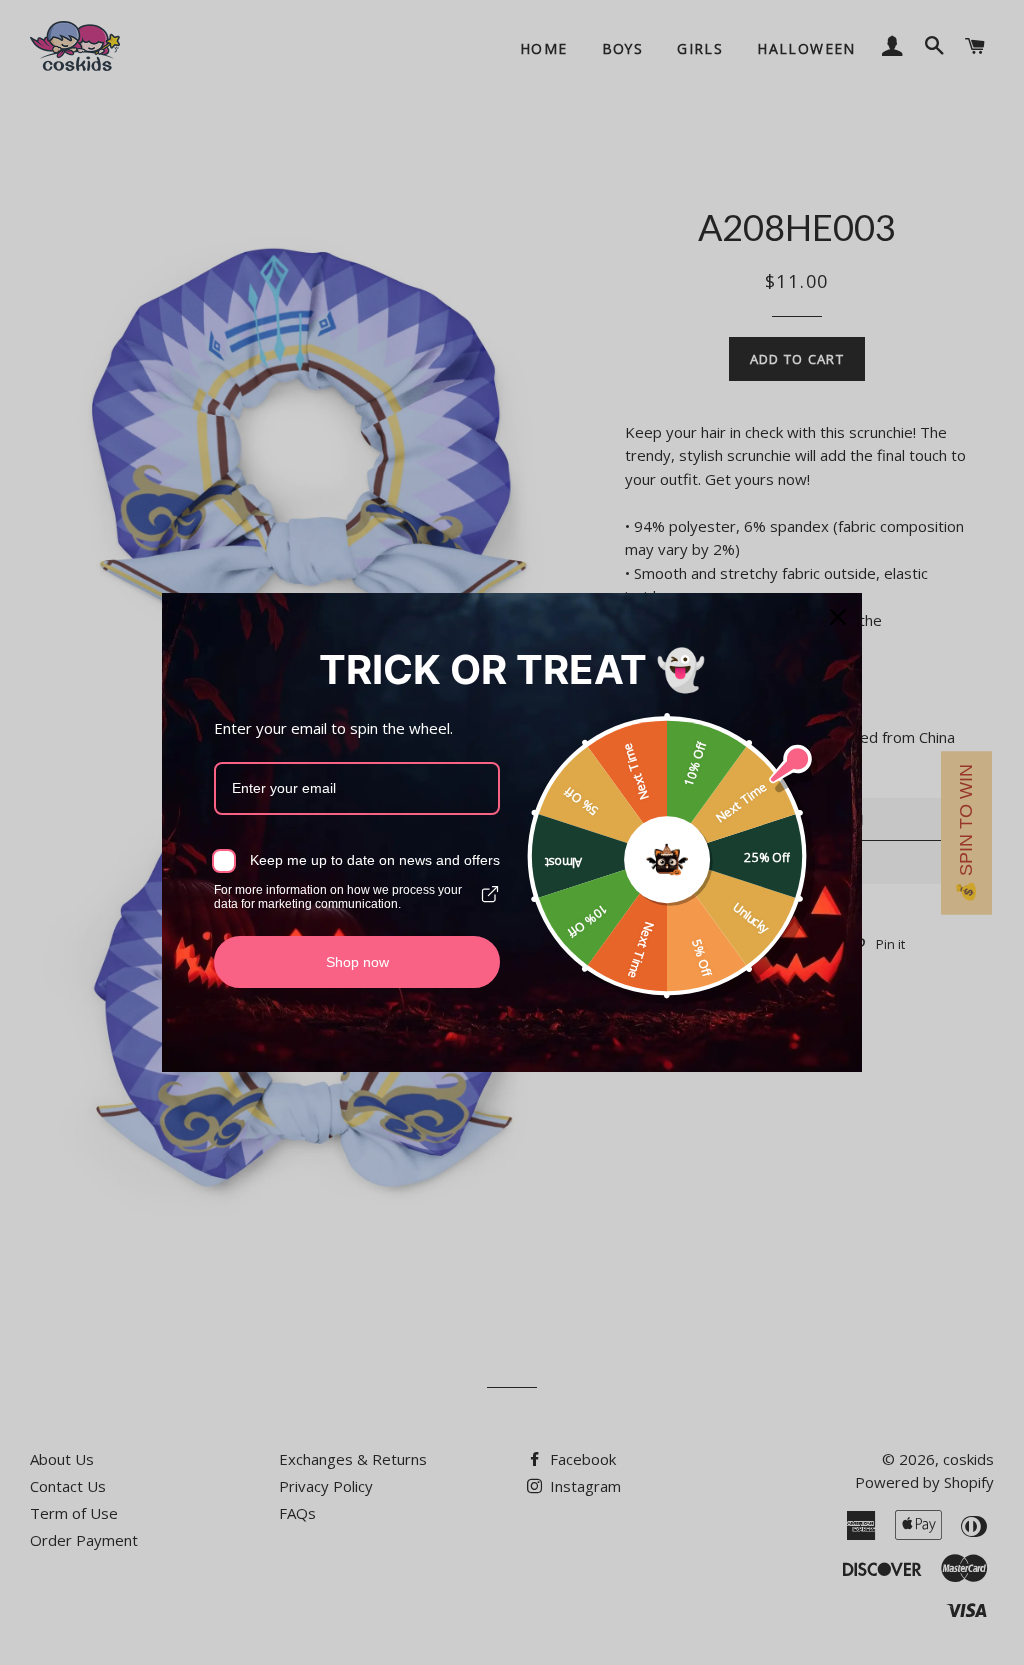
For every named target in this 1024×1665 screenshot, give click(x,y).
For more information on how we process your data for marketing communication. (338, 897)
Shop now (357, 962)
